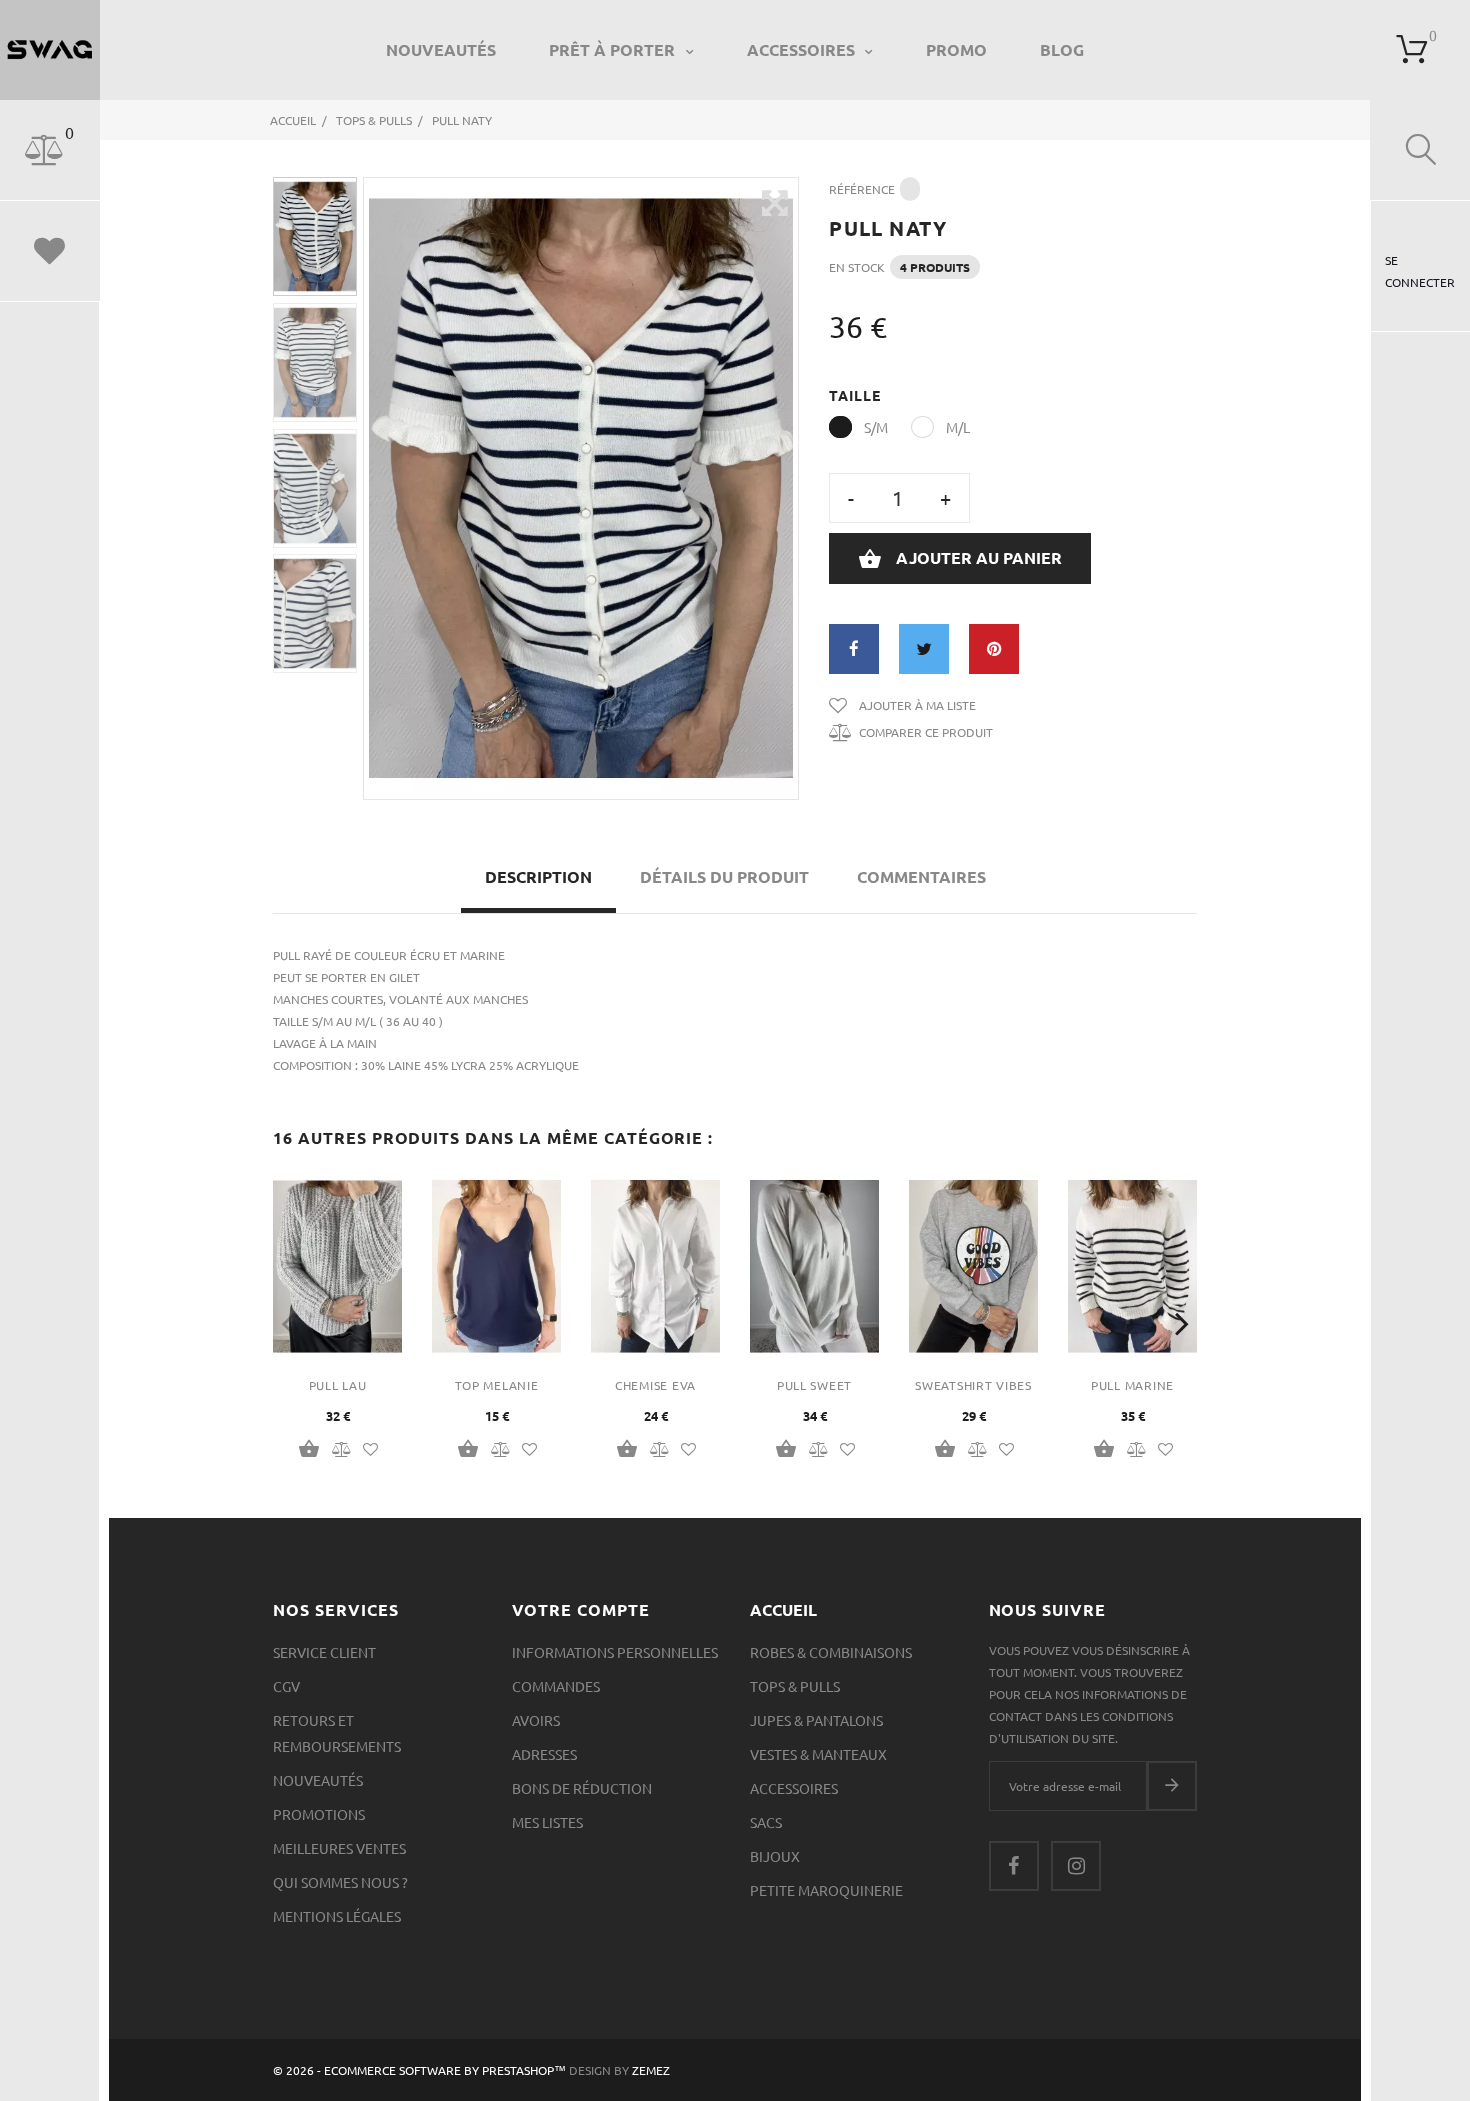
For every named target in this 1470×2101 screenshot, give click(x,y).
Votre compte (581, 1609)
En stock (857, 267)
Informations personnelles (615, 1652)
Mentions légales (337, 1916)
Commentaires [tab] (921, 876)
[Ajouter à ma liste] (370, 1448)
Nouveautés (441, 49)
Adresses (544, 1754)
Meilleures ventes (339, 1848)
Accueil (783, 1609)
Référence (862, 189)
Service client (324, 1652)
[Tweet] (924, 649)
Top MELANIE (497, 1385)
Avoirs (536, 1720)
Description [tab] (538, 876)
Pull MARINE (1132, 1385)
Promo (956, 49)
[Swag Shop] (50, 50)
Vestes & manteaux (818, 1754)
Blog (1062, 49)
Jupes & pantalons (816, 1720)
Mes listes (547, 1822)
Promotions (319, 1814)
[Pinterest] (994, 649)
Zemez (651, 2070)
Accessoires (803, 49)
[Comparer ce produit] (342, 1448)
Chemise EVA (655, 1385)
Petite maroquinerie (826, 1890)
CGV (286, 1686)
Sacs (766, 1822)
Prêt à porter (614, 49)
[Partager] (854, 649)
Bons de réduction (582, 1788)
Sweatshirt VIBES (973, 1385)
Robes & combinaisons (831, 1652)
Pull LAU (338, 1385)
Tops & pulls (795, 1686)
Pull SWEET (814, 1385)
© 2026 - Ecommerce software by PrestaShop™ (421, 2070)
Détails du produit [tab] (724, 876)
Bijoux (775, 1856)
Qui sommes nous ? (340, 1882)
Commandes (556, 1686)
